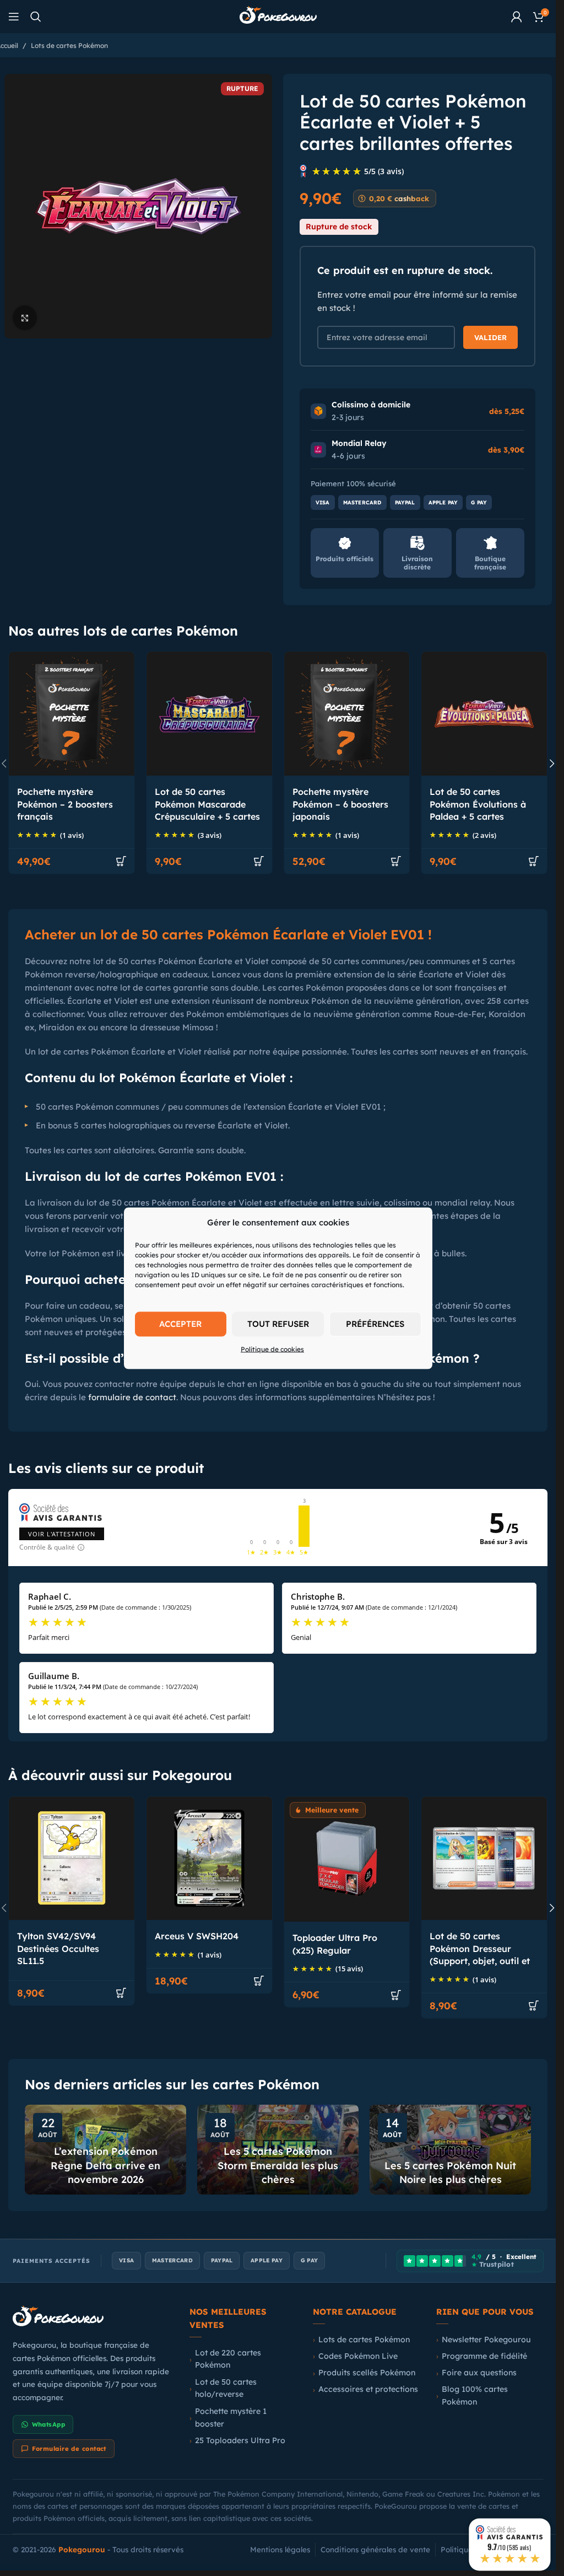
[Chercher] (36, 17)
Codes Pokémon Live (358, 2356)
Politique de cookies (272, 1349)
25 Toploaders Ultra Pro (240, 2440)
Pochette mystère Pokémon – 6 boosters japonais (340, 804)
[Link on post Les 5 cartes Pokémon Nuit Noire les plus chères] (450, 2150)
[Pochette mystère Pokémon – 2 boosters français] (72, 714)
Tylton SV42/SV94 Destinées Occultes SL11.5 (58, 1948)
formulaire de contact (132, 1397)
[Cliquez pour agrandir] (25, 318)
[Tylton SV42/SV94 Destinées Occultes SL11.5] (72, 1859)
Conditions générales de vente (375, 2549)
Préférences (375, 1324)
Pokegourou (82, 2549)
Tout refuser (278, 1324)
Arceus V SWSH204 (197, 1936)
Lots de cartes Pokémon (69, 45)
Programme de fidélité (484, 2356)
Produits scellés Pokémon (367, 2373)
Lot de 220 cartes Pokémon (228, 2359)
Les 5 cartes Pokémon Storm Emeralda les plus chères (278, 2165)
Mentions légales (280, 2549)
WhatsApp (49, 2424)
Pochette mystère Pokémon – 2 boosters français (65, 804)
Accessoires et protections (368, 2389)
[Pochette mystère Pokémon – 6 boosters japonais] (347, 714)
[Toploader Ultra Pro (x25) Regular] (347, 1859)
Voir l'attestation (62, 1534)
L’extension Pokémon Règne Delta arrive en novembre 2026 (105, 2165)
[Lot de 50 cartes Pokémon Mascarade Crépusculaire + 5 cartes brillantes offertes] (209, 714)
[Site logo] (278, 16)
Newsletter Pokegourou (486, 2340)
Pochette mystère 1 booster (231, 2418)
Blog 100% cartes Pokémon (475, 2395)
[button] (121, 861)
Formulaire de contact (69, 2449)
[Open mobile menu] (14, 17)
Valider (490, 337)
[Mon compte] (517, 17)
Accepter (180, 1324)
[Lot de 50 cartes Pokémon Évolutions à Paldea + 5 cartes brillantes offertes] (484, 714)
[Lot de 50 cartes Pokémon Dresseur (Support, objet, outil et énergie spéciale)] (484, 1859)
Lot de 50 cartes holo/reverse (226, 2388)
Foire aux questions (479, 2373)
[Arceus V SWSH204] (209, 1859)
